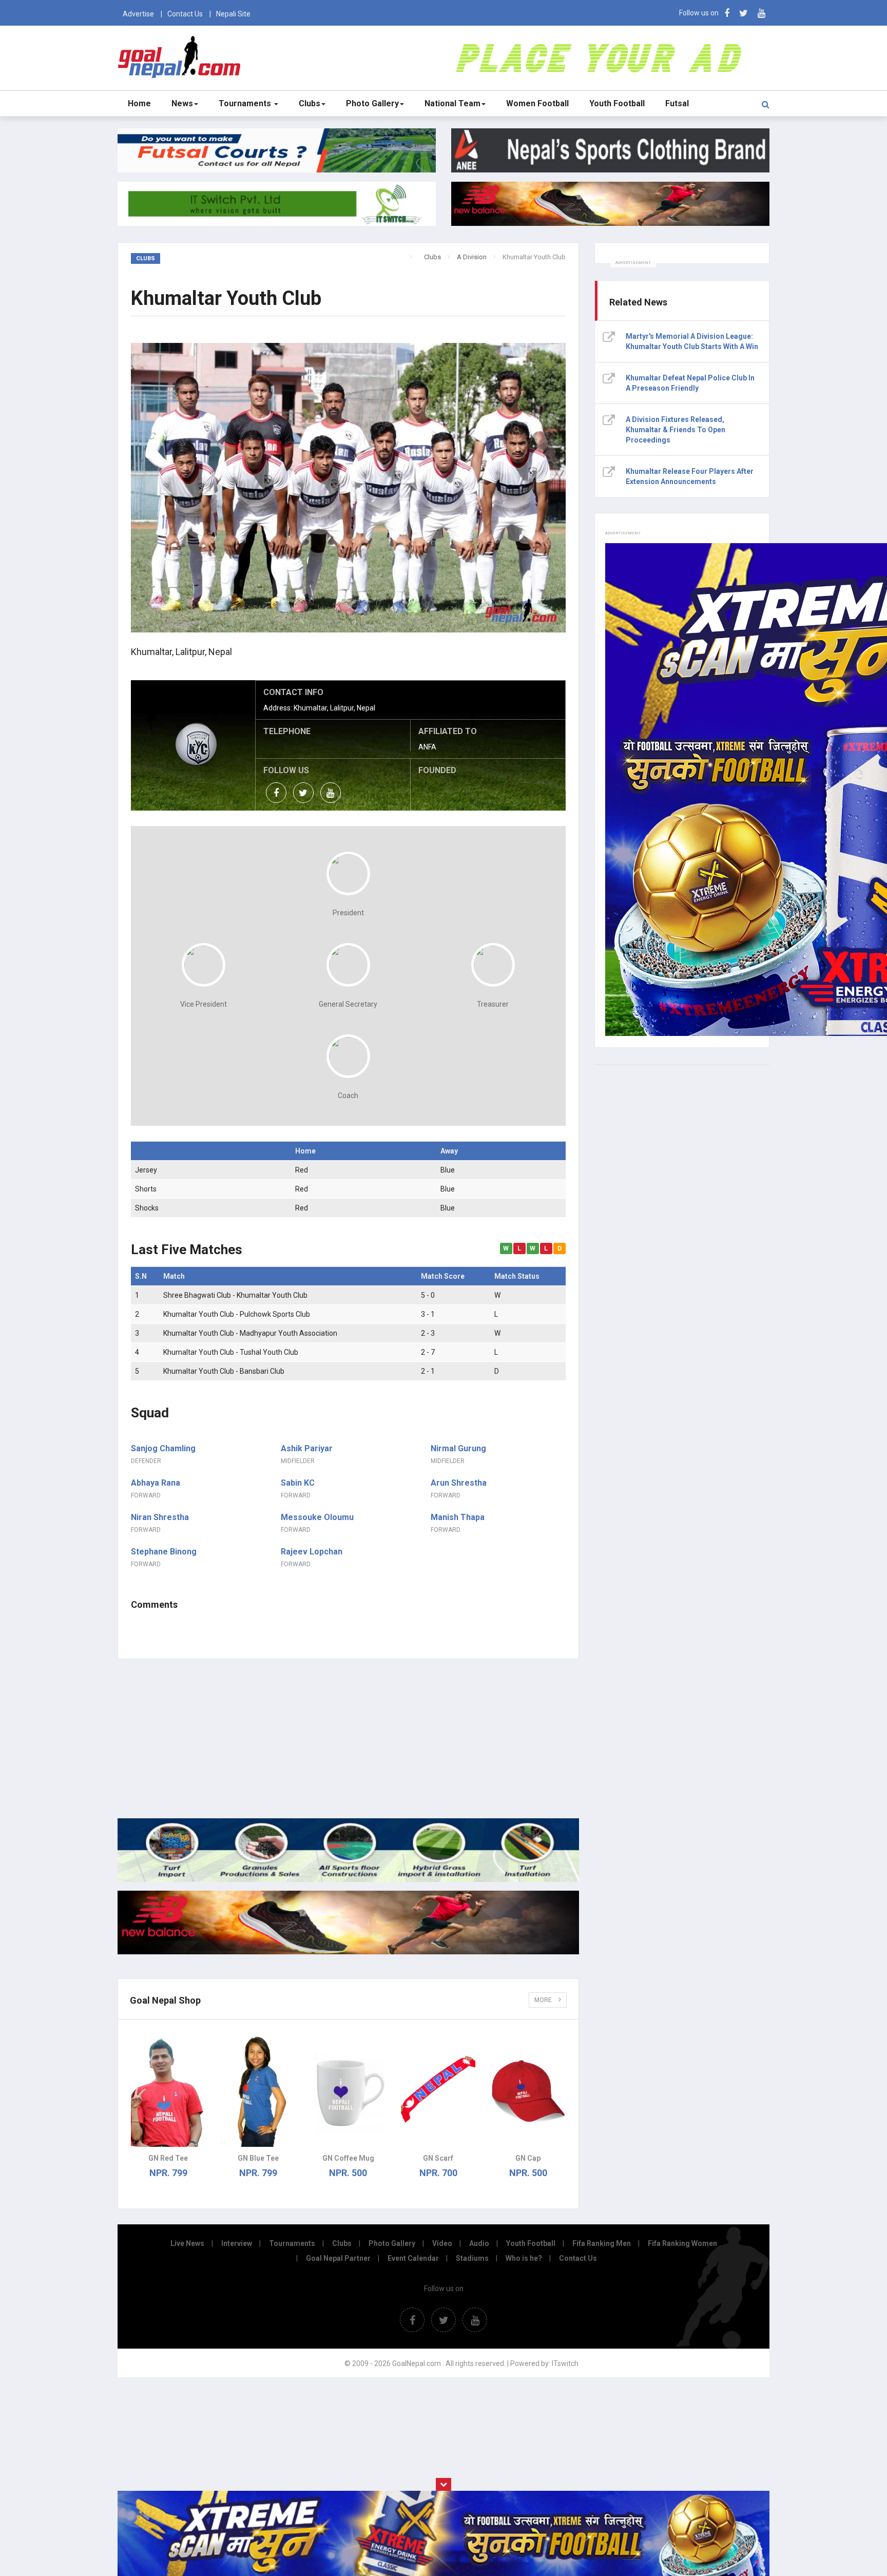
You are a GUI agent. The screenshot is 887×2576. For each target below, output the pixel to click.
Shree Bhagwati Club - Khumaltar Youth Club (235, 1295)
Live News (187, 2243)
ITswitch (565, 2363)
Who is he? (524, 2258)
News (182, 103)
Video (442, 2243)
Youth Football (617, 103)
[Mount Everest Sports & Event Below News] (348, 1879)
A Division (472, 257)
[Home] (418, 257)
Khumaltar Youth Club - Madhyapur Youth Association (250, 1333)
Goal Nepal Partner (338, 2258)
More (544, 2000)
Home (139, 103)
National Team (452, 103)
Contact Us (185, 14)
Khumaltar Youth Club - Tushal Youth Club (231, 1352)
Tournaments (246, 103)
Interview (237, 2243)
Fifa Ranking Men (602, 2243)
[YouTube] (761, 13)
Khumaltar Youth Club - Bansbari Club (224, 1371)
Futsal (677, 103)
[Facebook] (727, 13)
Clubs (310, 103)
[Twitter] (744, 13)
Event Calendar (413, 2258)
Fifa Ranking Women (682, 2243)
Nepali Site (233, 14)
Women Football (537, 103)
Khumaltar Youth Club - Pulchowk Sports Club (237, 1314)
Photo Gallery (372, 103)
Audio (479, 2243)
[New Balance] (348, 1952)
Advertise (138, 14)
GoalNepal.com (181, 57)
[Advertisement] (348, 1739)
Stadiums (472, 2258)
